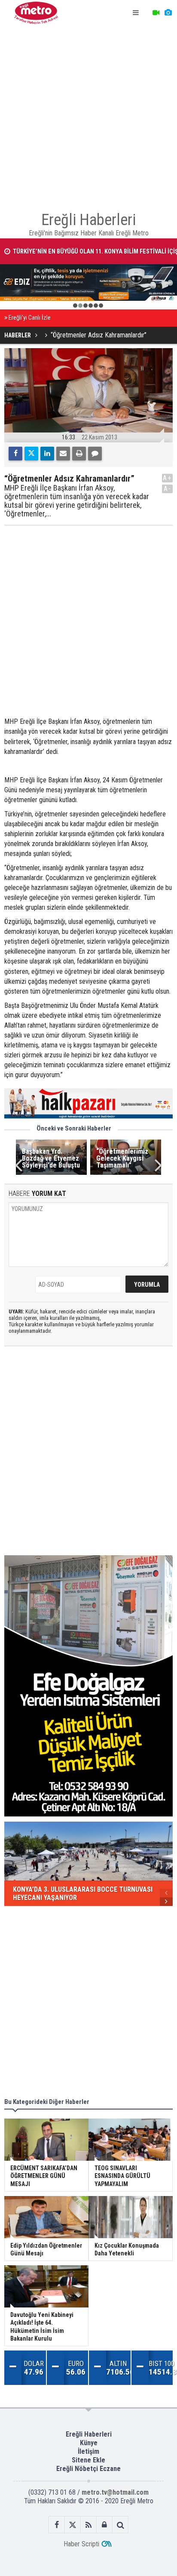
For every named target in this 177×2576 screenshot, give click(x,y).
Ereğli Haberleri (89, 2434)
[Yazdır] (79, 454)
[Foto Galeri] (168, 13)
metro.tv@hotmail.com (115, 2492)
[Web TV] (156, 13)
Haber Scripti (81, 2544)
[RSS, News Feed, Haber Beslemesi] (89, 2525)
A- (168, 489)
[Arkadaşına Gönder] (63, 454)
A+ (167, 478)
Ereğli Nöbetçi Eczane (88, 2469)
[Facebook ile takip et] (57, 2525)
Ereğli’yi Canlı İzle (30, 318)
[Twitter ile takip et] (73, 2525)
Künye (89, 2443)
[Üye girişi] (105, 2525)
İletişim (88, 2451)
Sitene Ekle (88, 2460)
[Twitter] (31, 454)
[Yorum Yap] (95, 454)
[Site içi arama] (121, 2525)
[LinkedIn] (47, 454)
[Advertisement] (88, 114)
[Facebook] (15, 454)
